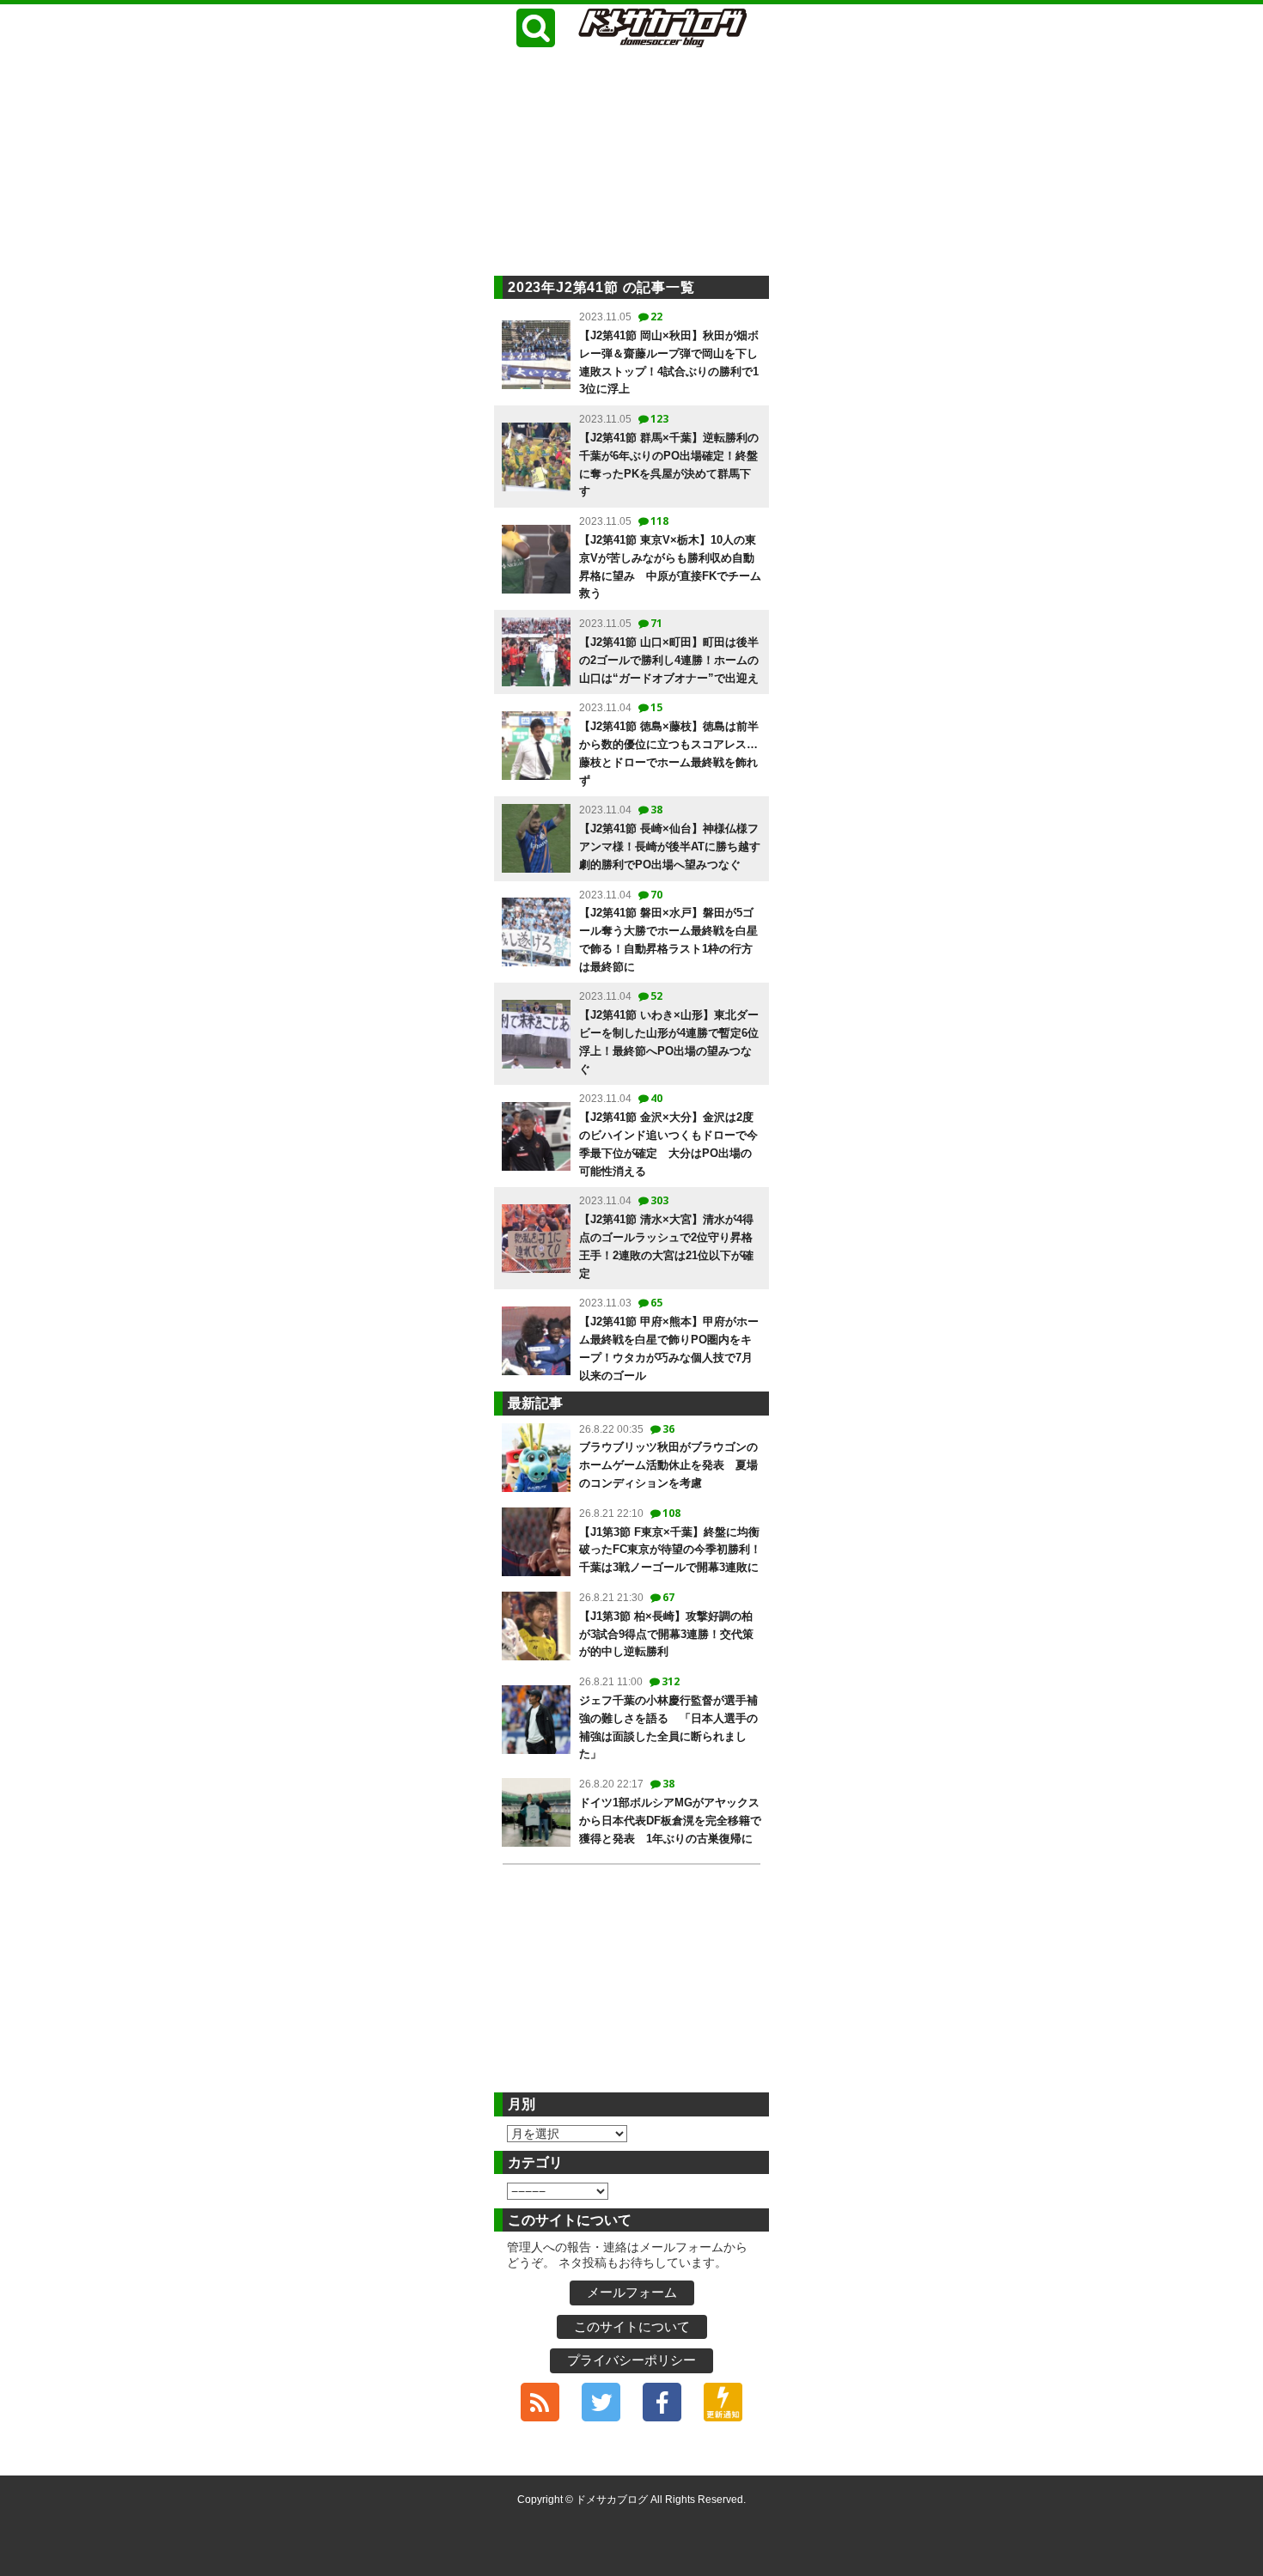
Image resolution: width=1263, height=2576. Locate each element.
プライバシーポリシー (631, 2360)
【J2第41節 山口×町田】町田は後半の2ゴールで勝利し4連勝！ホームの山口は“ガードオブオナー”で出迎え (669, 660)
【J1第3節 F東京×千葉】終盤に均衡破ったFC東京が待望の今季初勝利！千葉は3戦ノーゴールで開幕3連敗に (670, 1550)
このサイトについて (632, 2326)
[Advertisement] (631, 164)
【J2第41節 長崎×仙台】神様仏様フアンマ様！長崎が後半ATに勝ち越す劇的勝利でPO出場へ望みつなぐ (670, 846)
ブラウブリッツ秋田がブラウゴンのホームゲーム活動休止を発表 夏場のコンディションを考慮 (668, 1465)
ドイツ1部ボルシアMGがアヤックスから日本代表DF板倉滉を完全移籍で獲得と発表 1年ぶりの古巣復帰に (670, 1821)
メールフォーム (632, 2292)
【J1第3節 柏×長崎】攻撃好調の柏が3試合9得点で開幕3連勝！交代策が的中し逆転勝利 (666, 1634)
